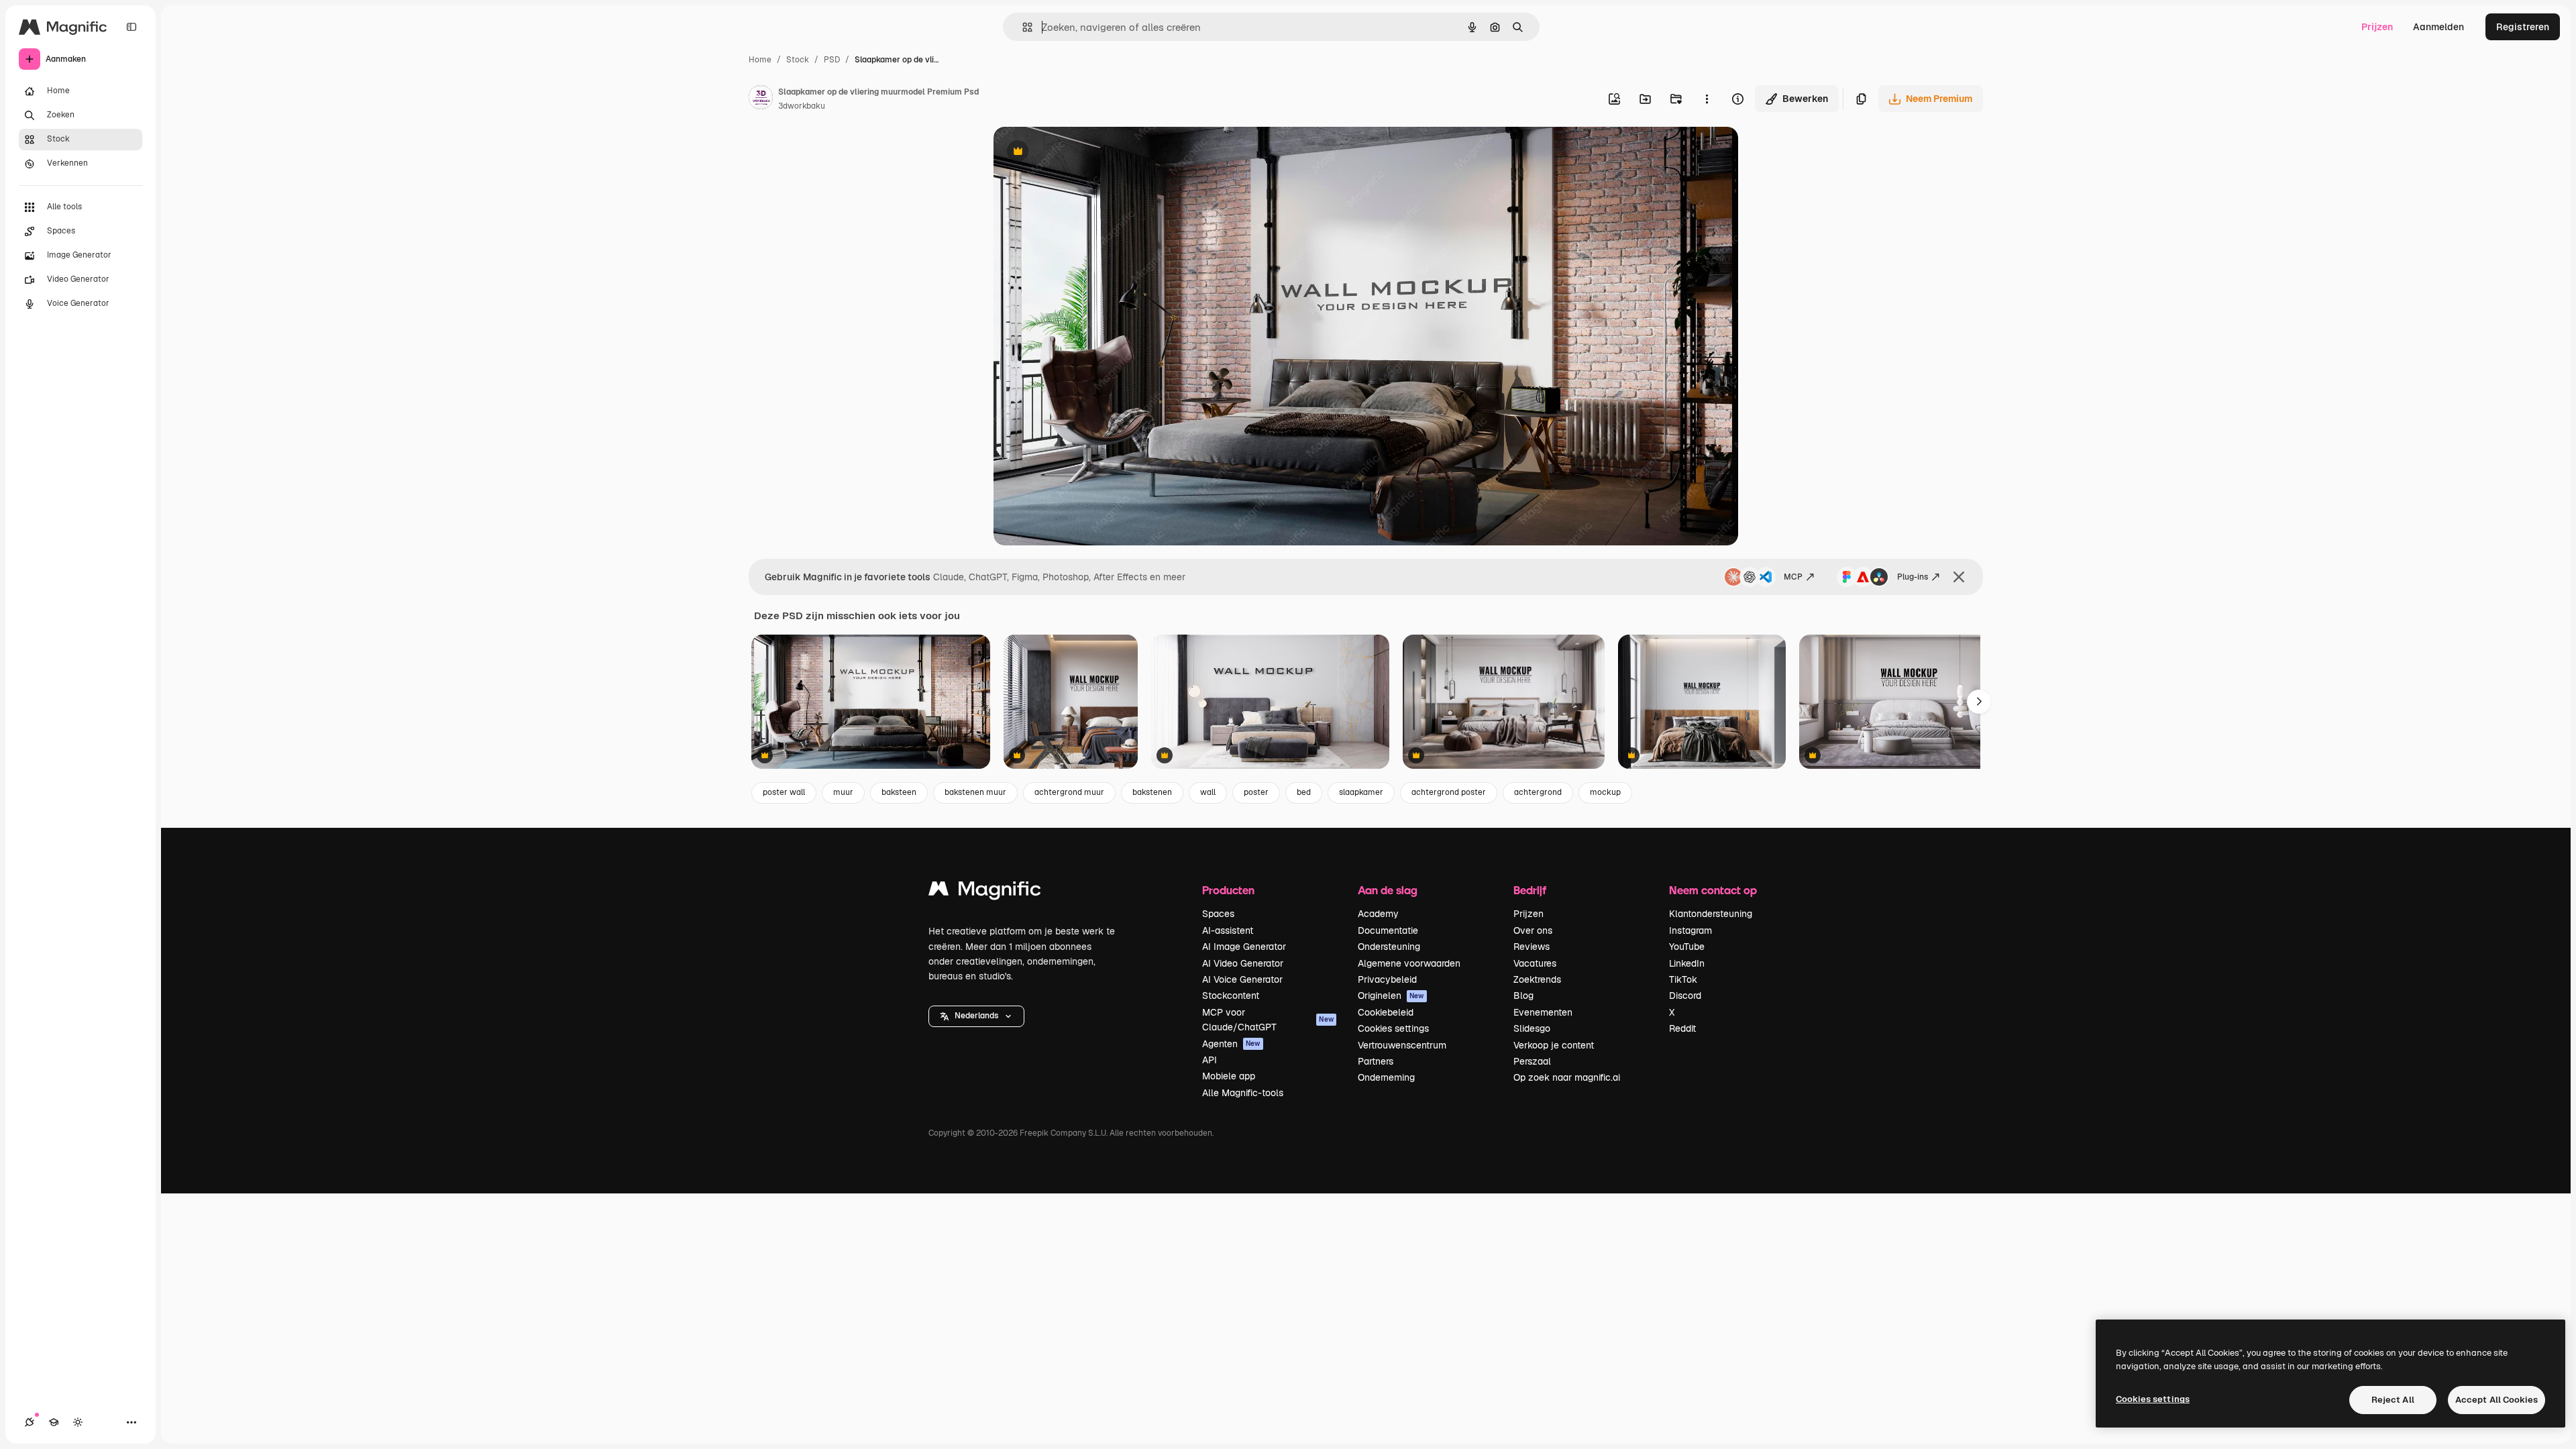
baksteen (899, 792)
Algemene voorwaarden (1409, 963)
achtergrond (1538, 792)
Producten (1228, 890)
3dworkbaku (802, 106)
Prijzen (2377, 27)
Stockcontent (1231, 996)
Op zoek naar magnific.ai (1567, 1077)
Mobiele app (1229, 1076)
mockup (1605, 792)
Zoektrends (1537, 979)
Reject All (2393, 1400)
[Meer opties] (1707, 99)
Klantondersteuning (1711, 914)
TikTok (1683, 979)
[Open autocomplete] (1022, 27)
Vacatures (1535, 963)
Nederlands (976, 1016)
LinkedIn (1687, 963)
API (1210, 1060)
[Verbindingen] (30, 1422)
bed (1304, 792)
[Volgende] (1979, 702)
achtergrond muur (1069, 792)
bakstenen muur (975, 792)
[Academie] (54, 1422)
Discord (1685, 996)
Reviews (1532, 947)
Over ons (1533, 930)
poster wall (784, 792)
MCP (1793, 577)
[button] (976, 1016)
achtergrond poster (1449, 792)
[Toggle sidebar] (131, 27)
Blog (1523, 996)
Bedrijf (1530, 890)
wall (1208, 792)
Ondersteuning (1389, 947)
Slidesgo (1532, 1028)
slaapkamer (1361, 792)
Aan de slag (1388, 890)
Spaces (1218, 914)
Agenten (1231, 1044)
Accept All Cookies (2497, 1400)
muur (843, 792)
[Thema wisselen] (78, 1422)
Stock (798, 60)
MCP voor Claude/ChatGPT (1268, 1020)
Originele (1082, 153)
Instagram (1690, 930)
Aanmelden (2438, 27)
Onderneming (1386, 1077)
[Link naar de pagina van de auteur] (761, 99)
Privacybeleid (1387, 979)
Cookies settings (1393, 1028)
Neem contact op (1713, 890)
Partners (1376, 1061)
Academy (1378, 914)
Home (760, 60)
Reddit (1682, 1028)
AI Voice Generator (1242, 979)
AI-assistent (1228, 930)
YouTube (1687, 947)
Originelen (1391, 996)
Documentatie (1388, 930)
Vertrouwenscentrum (1402, 1045)
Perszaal (1532, 1061)
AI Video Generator (1243, 963)
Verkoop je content (1554, 1045)
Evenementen (1543, 1012)
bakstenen (1152, 792)
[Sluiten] (1959, 577)
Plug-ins (1913, 577)
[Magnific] (985, 892)
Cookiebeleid (1386, 1012)
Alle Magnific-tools (1243, 1093)
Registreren (2523, 27)
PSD (832, 60)
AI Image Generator (1244, 947)
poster (1256, 792)
